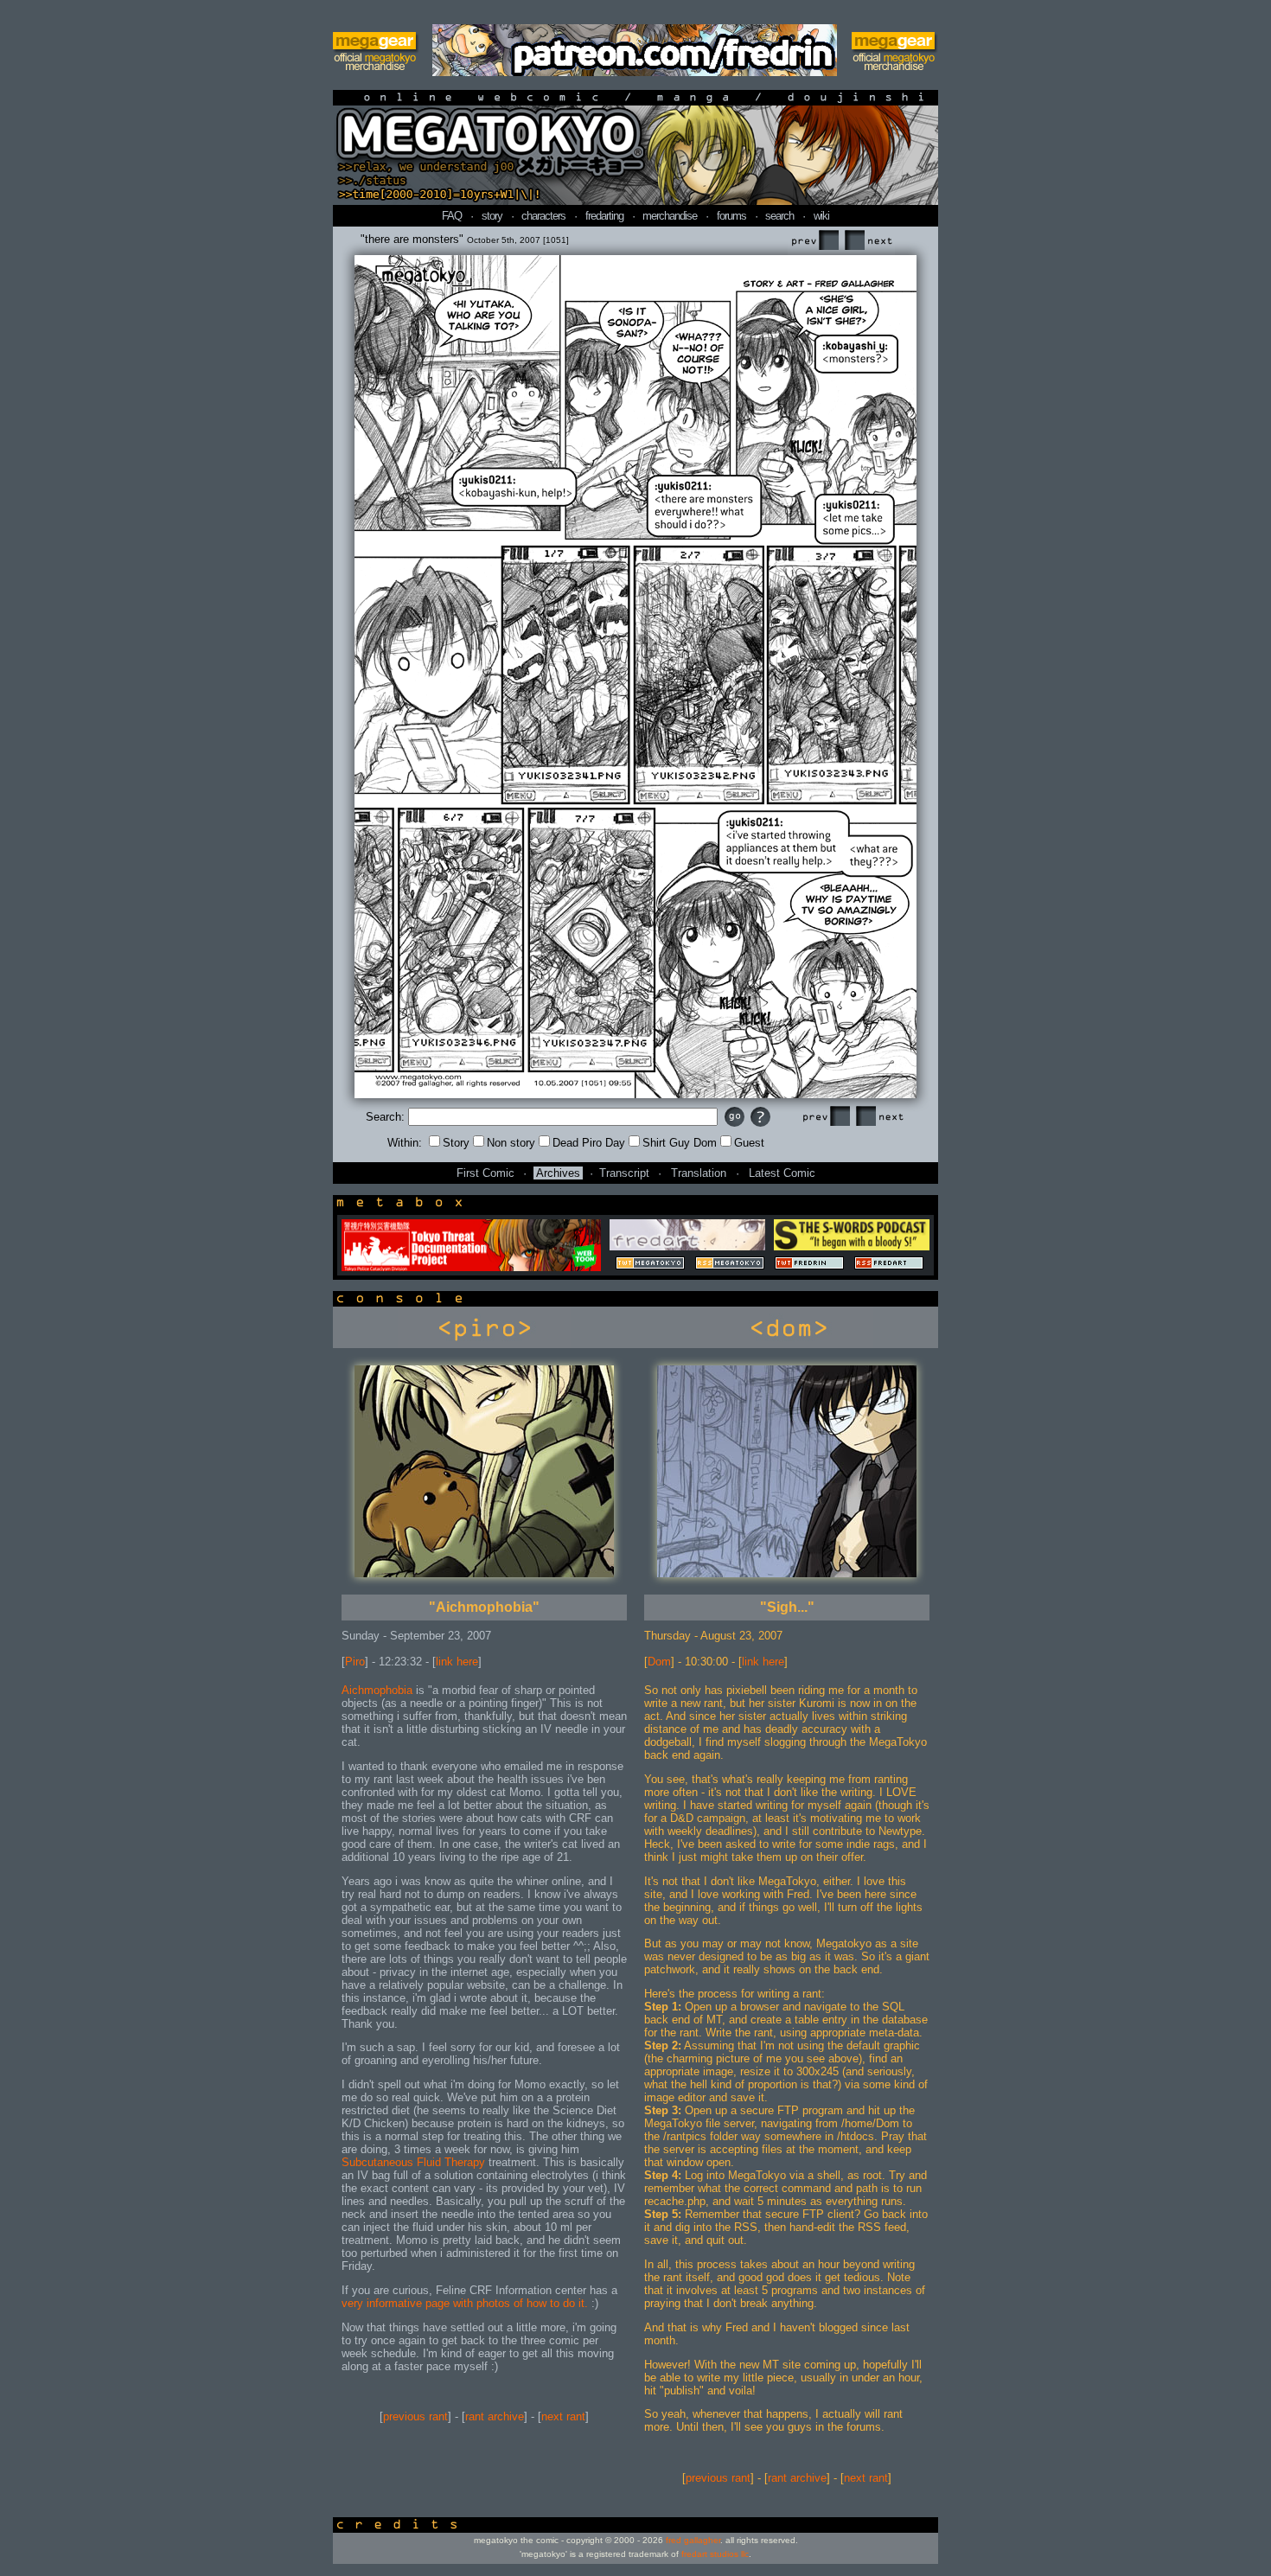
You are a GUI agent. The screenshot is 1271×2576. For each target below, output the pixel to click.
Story (456, 1143)
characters (543, 216)
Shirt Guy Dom (680, 1143)
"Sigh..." (787, 1607)
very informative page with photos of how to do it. (465, 2303)
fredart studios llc (715, 2554)
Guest (749, 1143)
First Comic (485, 1173)
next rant (563, 2416)
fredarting (604, 216)
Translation (699, 1173)
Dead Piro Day (589, 1143)
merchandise (670, 216)
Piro (355, 1662)
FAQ (452, 216)
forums (731, 216)
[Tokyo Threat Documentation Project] (471, 1267)
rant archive (495, 2416)
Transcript (624, 1173)
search (779, 216)
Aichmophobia (377, 1690)
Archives (558, 1173)
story (492, 216)
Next (868, 241)
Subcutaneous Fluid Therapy (413, 2162)
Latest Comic (782, 1173)
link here (457, 1662)
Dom (659, 1662)
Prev (814, 241)
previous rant (415, 2416)
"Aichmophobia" (484, 1607)
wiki (821, 216)
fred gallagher (693, 2540)
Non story (511, 1143)
